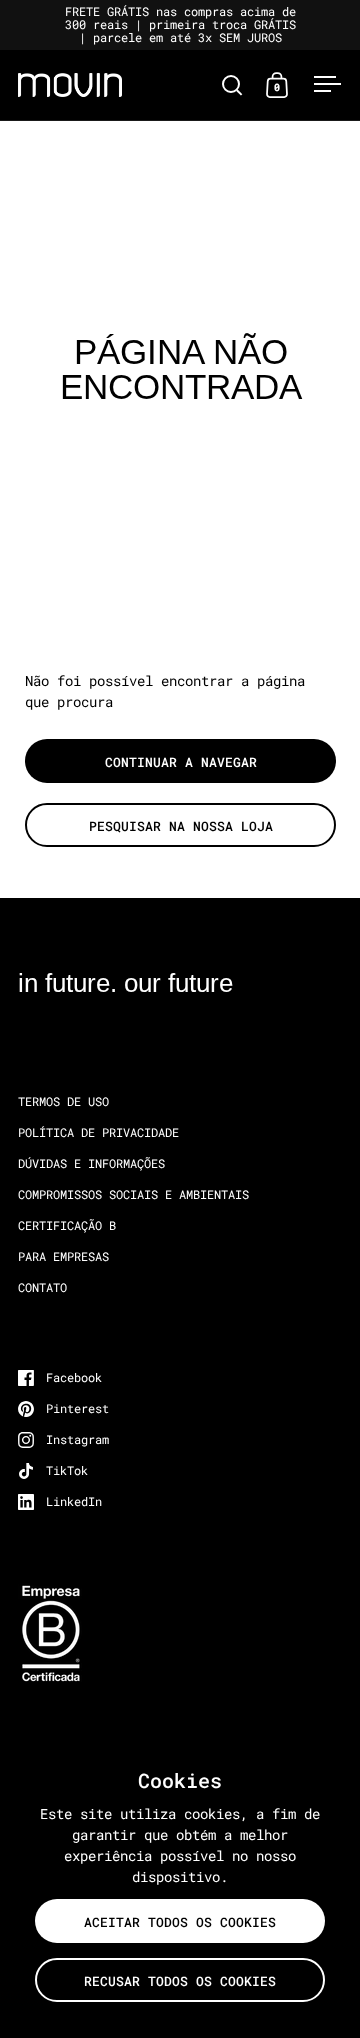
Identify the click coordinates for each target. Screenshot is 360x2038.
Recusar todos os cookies (180, 1981)
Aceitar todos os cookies (180, 1922)
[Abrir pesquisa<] (232, 84)
